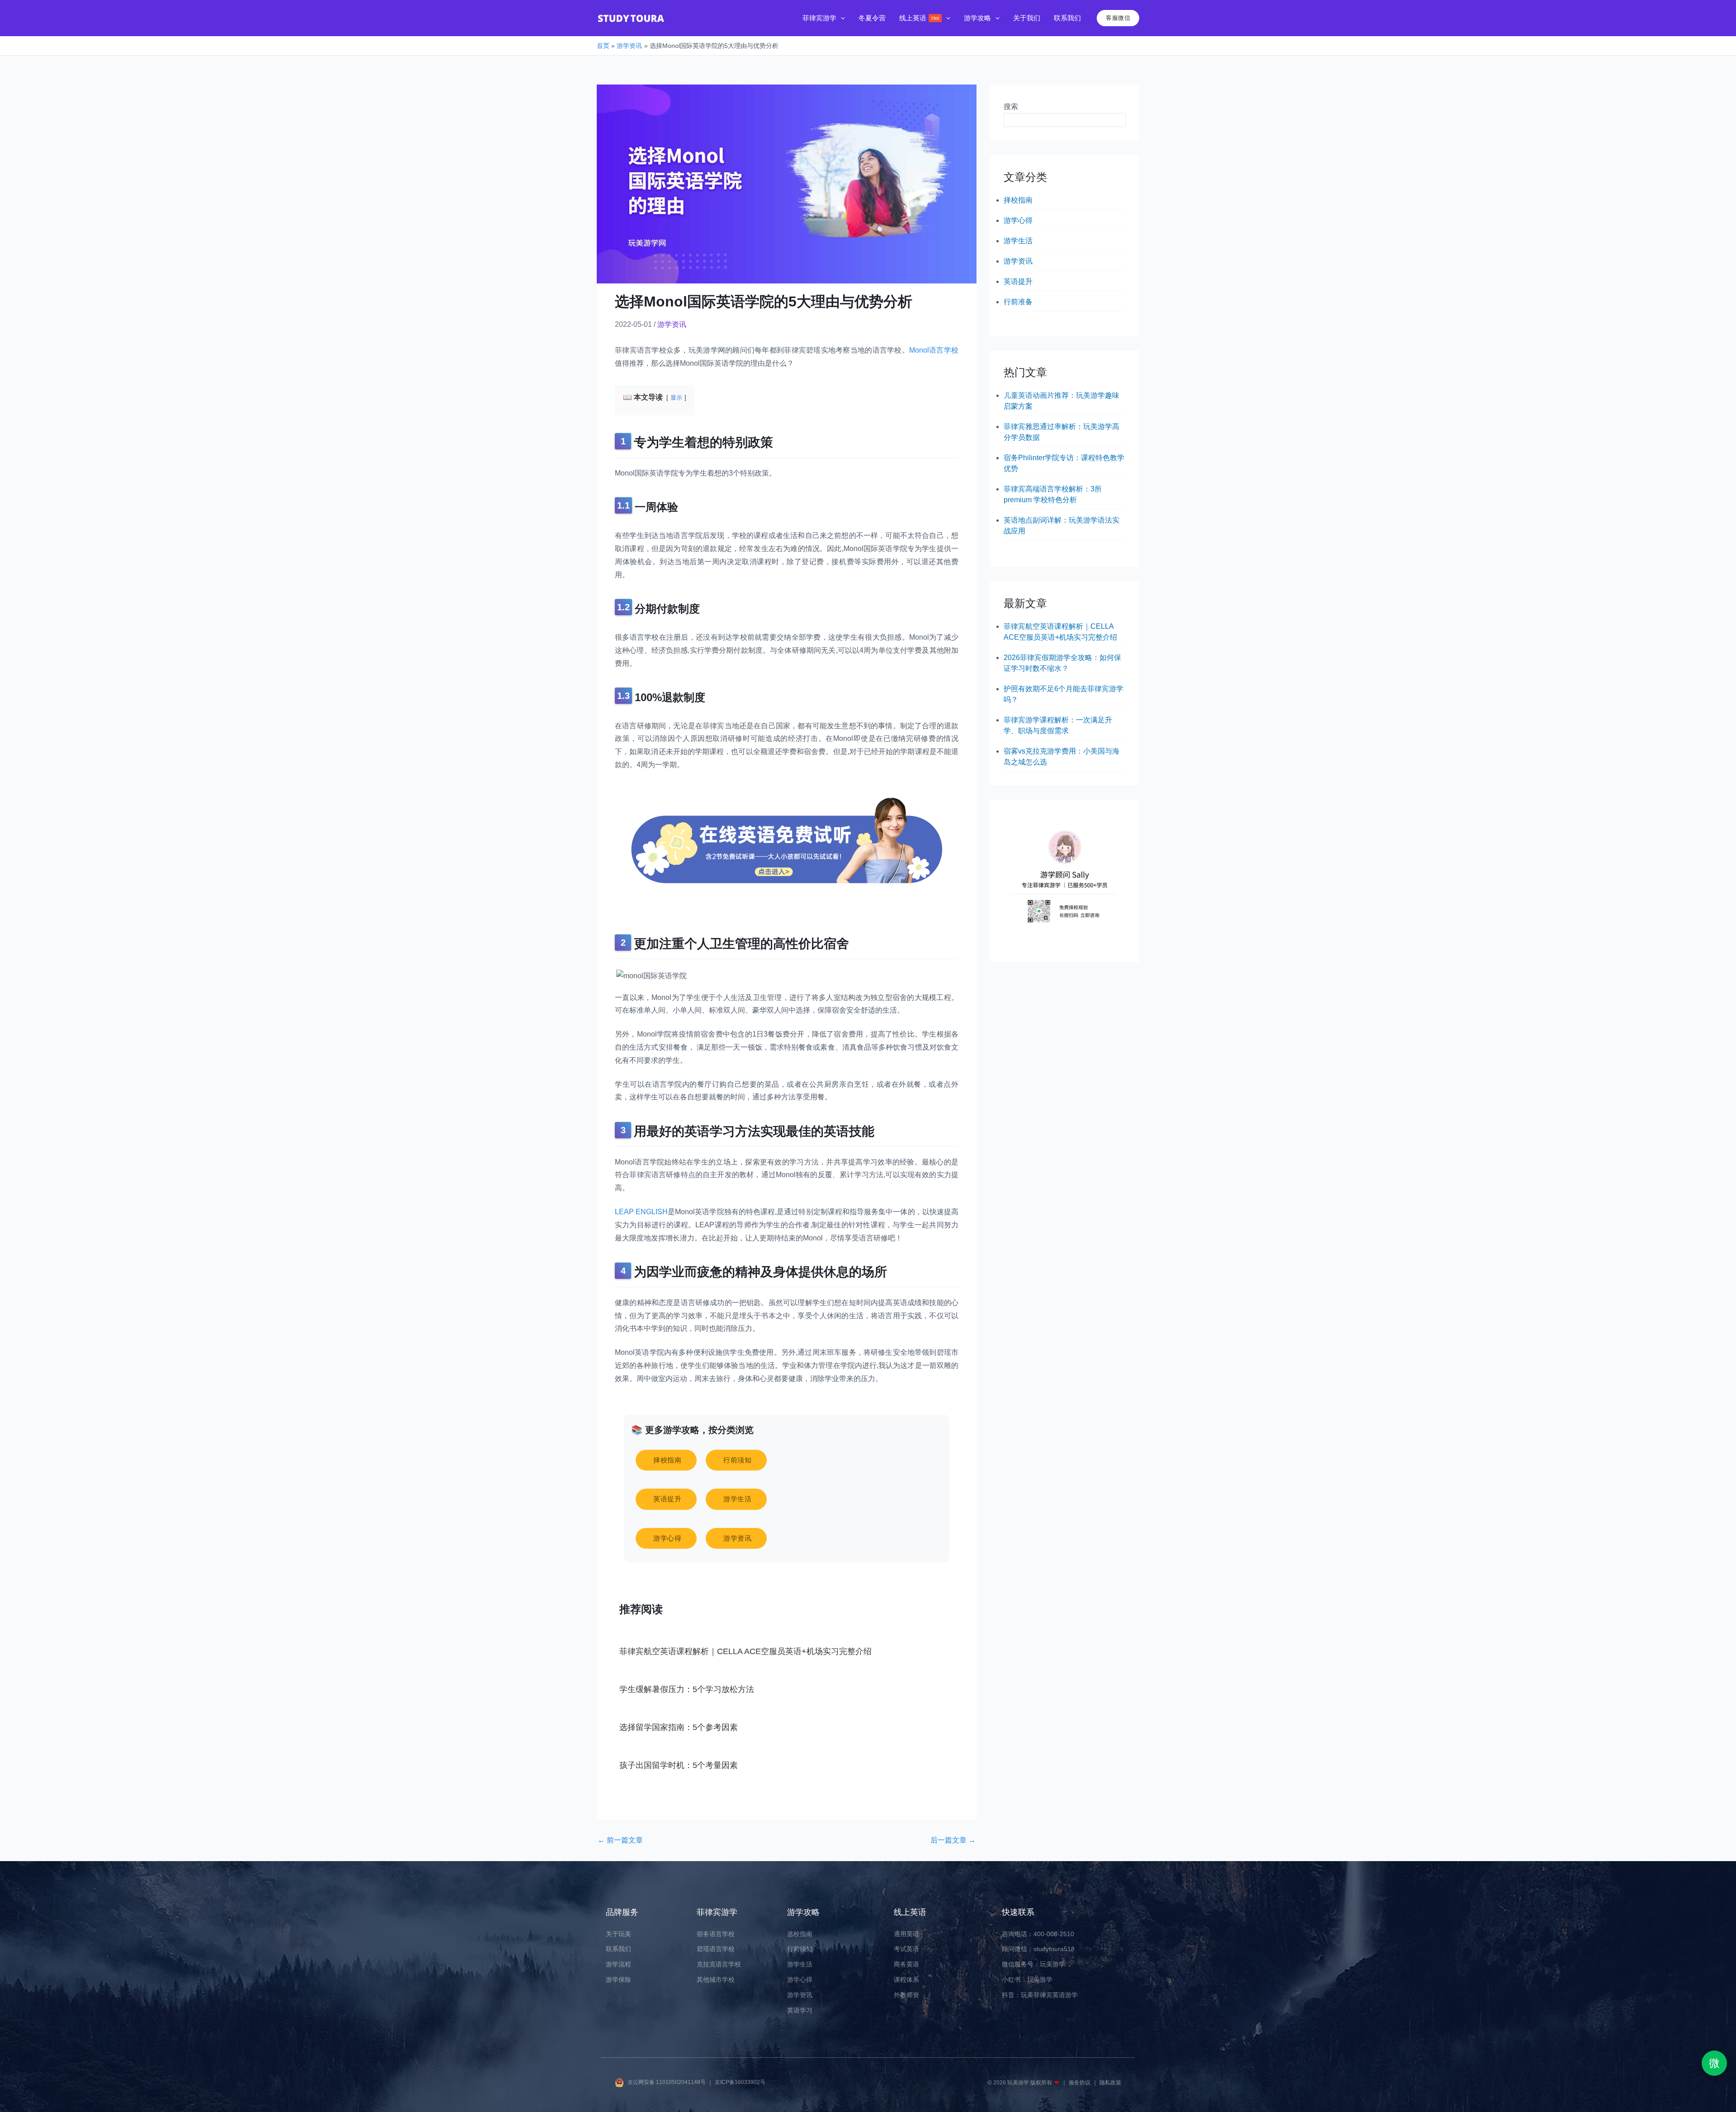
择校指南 (1018, 200)
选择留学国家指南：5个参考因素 (679, 1727)
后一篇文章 (953, 1840)
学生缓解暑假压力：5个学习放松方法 (687, 1689)
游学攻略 (803, 1912)
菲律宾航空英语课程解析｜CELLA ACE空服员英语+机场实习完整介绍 (745, 1651)
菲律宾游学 (717, 1912)
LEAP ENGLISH (641, 1212)
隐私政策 (1110, 2083)
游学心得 (1018, 220)
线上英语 (910, 1912)
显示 (676, 398)
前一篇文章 (620, 1840)
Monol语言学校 (934, 350)
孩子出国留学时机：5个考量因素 (679, 1765)
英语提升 (1018, 281)
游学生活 (1018, 241)
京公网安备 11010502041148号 (667, 2083)
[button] (841, 18)
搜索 (1011, 106)
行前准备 (1018, 302)
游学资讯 (672, 324)
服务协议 (1080, 2083)
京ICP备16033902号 (740, 2083)
